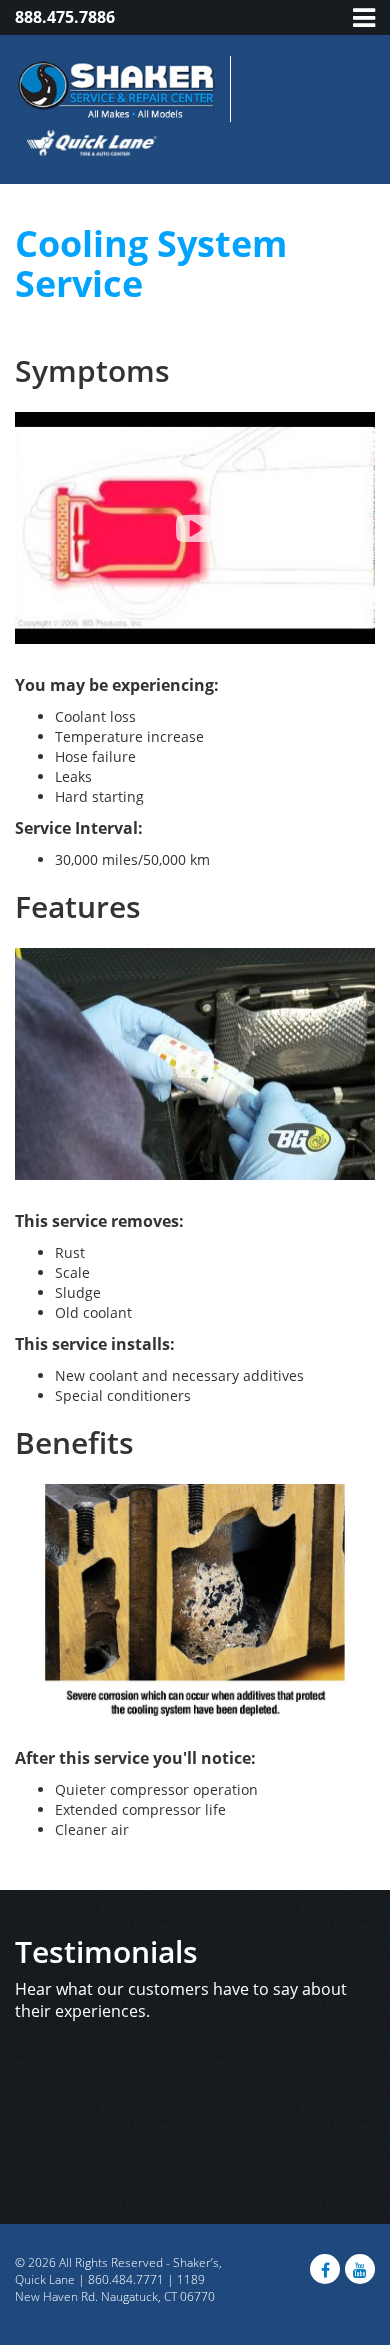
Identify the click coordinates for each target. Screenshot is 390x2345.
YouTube (360, 2269)
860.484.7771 (126, 2279)
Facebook (325, 2269)
